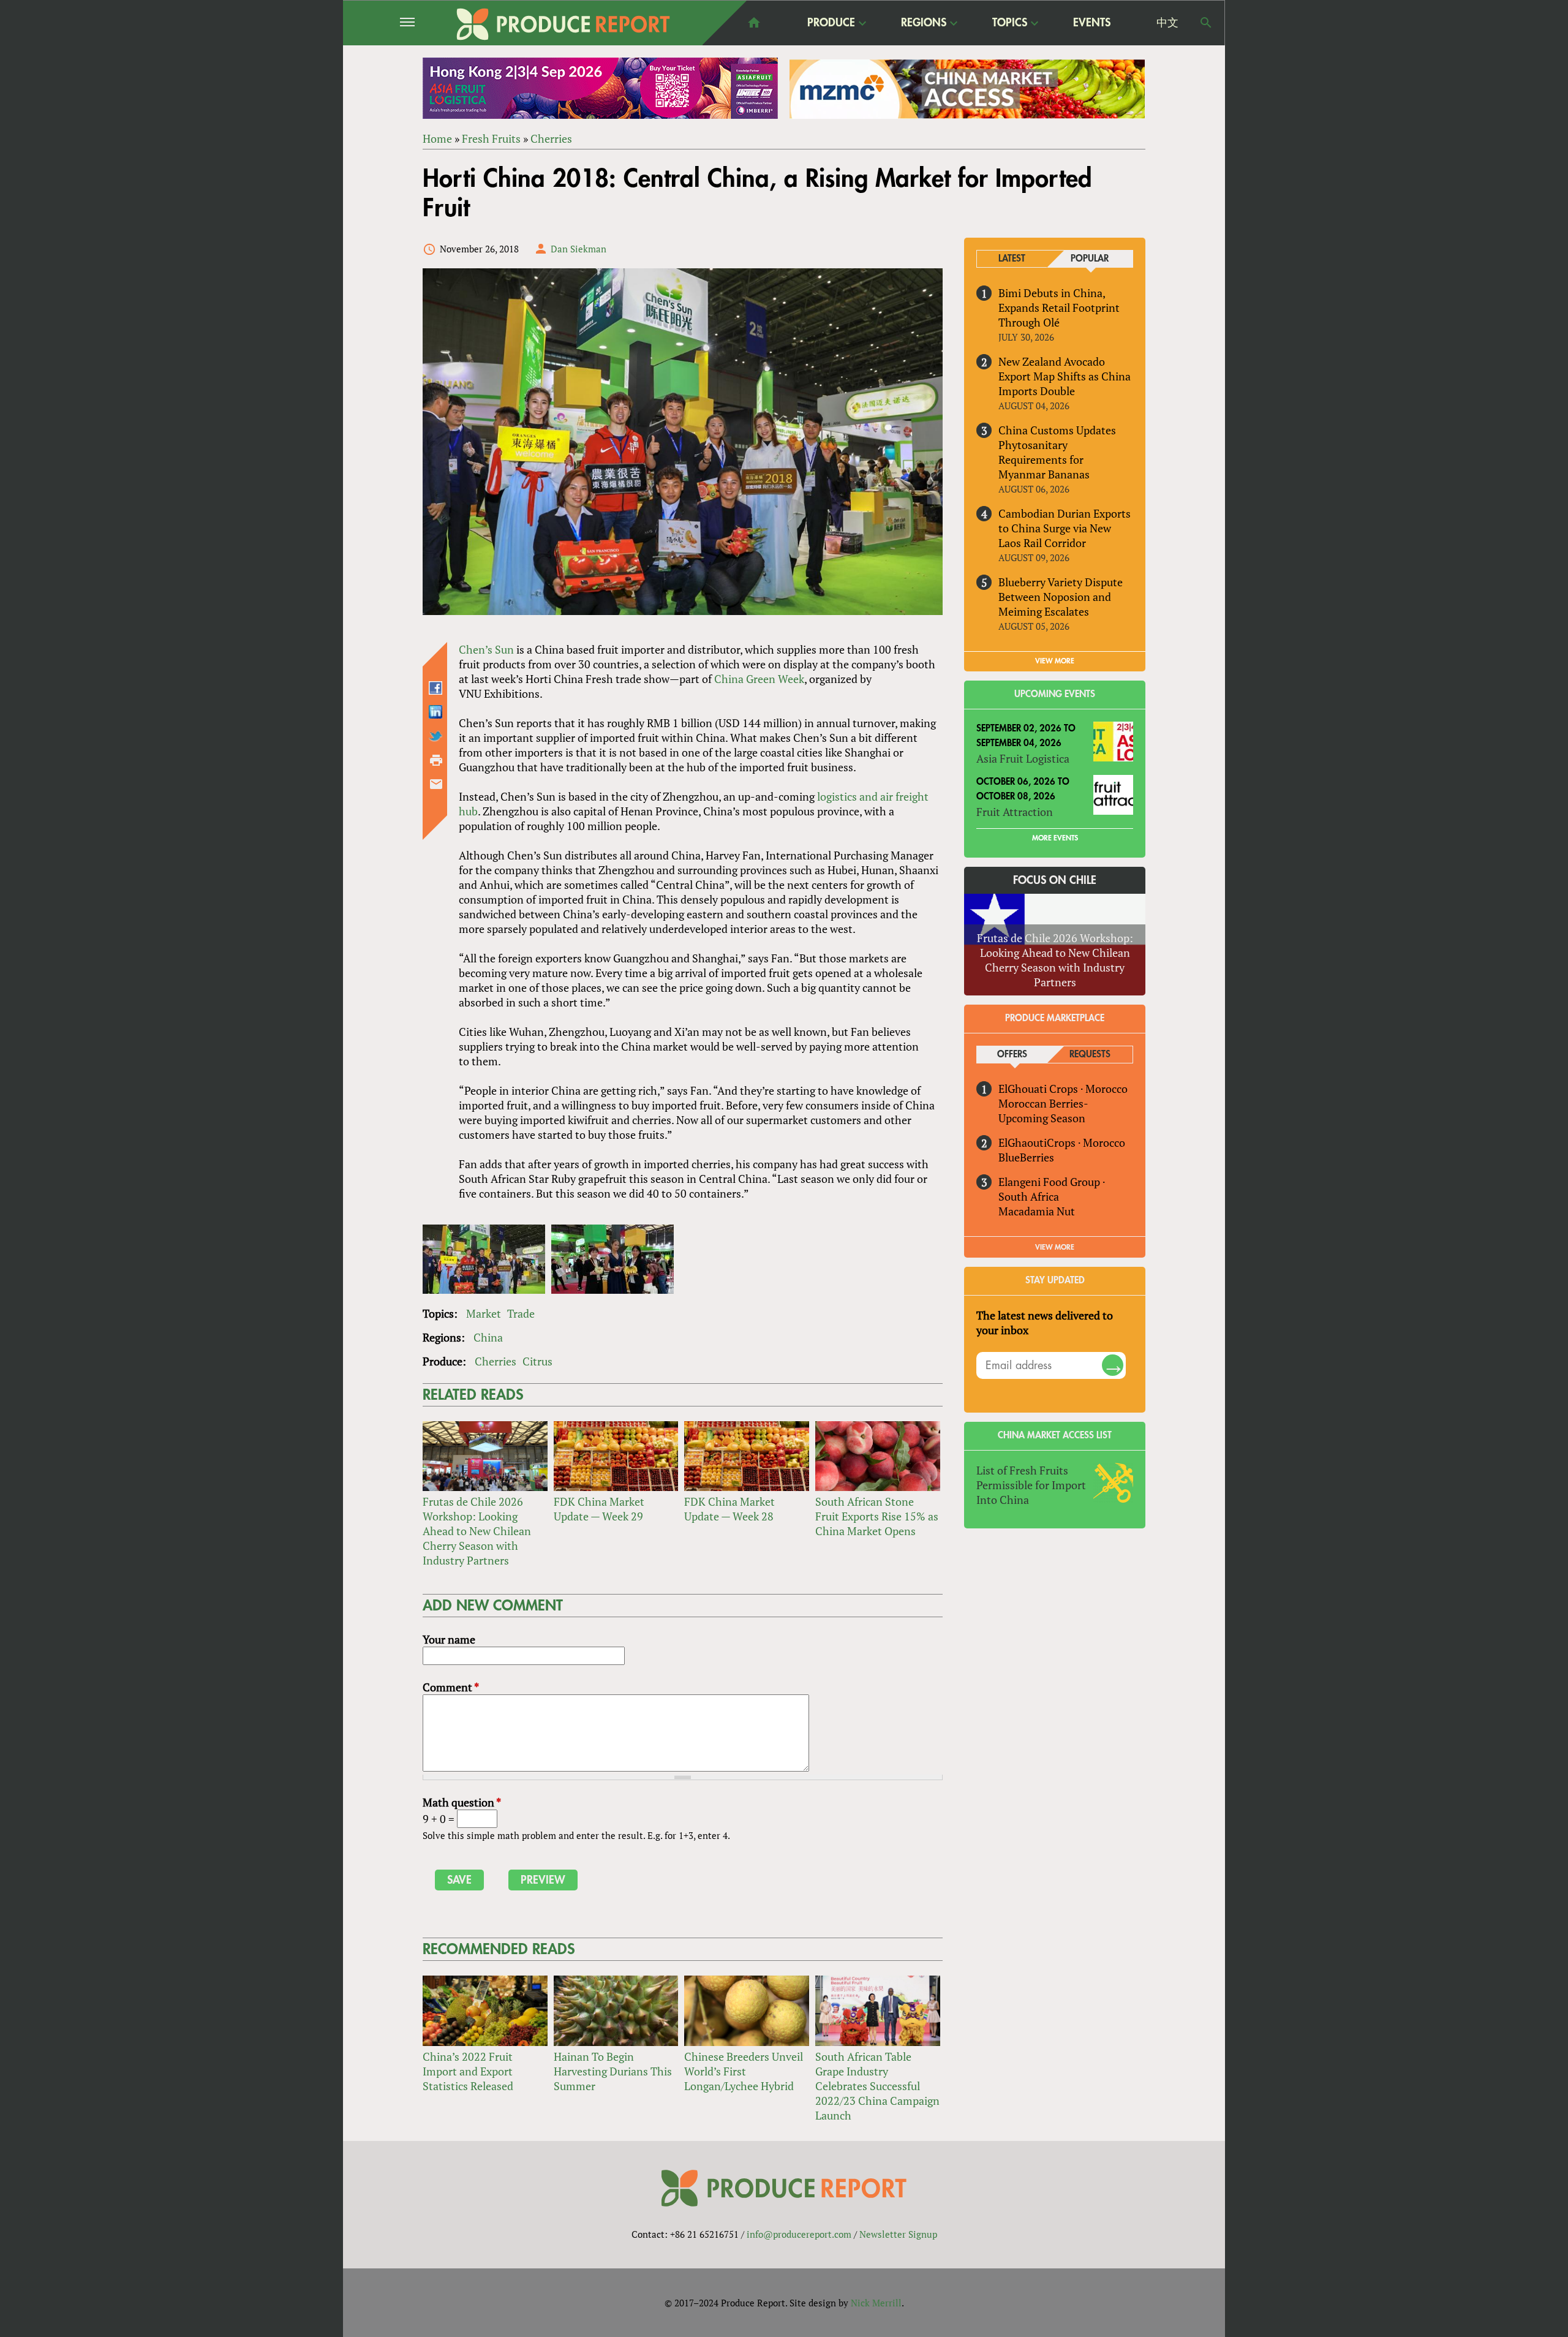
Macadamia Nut (1037, 1211)
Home (437, 138)
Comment (451, 1687)
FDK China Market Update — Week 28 (729, 1509)
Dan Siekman (579, 249)
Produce (831, 23)
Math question (462, 1802)
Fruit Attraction (1015, 812)
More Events (1055, 838)
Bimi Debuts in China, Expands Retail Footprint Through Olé (1059, 308)
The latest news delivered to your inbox (1045, 1323)
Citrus (537, 1361)
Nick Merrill (876, 2303)
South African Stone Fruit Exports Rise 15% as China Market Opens (877, 1516)
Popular (1090, 259)
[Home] (563, 24)
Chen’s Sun (486, 649)
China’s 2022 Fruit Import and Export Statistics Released (468, 2071)
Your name (449, 1639)
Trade (521, 1313)
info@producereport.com (799, 2234)
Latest (1012, 259)
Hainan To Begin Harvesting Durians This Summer (613, 2071)
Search (1206, 23)
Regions (924, 23)
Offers (1012, 1055)
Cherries (551, 138)
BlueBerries (1026, 1157)
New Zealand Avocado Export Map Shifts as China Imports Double (1065, 376)
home (754, 23)
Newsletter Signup (898, 2234)
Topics (1010, 23)
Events (1092, 23)
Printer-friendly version (436, 760)
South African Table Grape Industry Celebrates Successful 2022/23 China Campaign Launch (877, 2086)
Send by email (436, 784)
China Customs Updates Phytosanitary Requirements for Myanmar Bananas (1057, 452)
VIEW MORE (1055, 661)
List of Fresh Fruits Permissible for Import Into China (1031, 1485)
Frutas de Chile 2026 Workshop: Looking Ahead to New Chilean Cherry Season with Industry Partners (477, 1531)
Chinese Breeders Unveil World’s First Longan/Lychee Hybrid (744, 2071)
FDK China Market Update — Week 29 (599, 1509)
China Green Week (759, 679)
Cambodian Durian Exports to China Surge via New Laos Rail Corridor (1065, 528)
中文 (1167, 23)
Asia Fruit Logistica (1023, 758)
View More (1055, 1247)
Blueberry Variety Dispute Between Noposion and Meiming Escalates (1061, 597)
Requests (1090, 1055)
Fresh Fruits (491, 138)
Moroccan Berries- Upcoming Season (1043, 1111)
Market (484, 1313)
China (488, 1337)
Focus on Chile (1055, 880)
